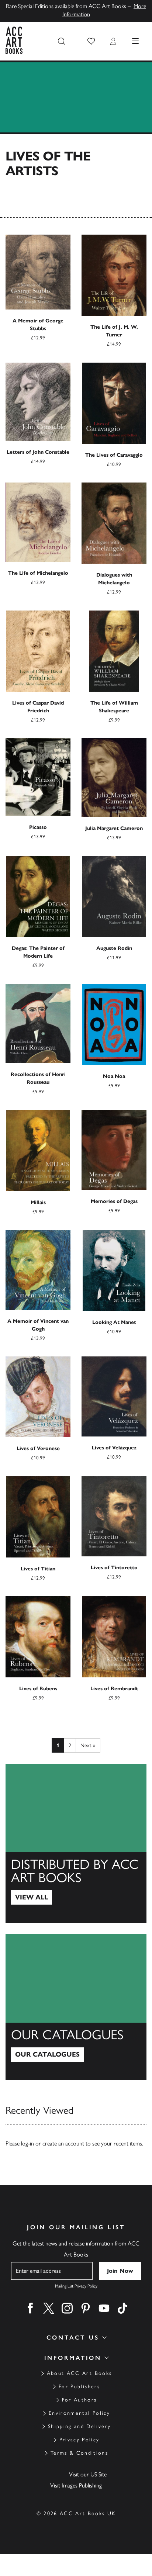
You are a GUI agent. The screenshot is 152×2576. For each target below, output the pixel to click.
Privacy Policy (80, 2440)
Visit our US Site (88, 2474)
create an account (63, 2143)
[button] (91, 41)
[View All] (76, 1843)
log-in (27, 2143)
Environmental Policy (79, 2413)
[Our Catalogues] (76, 2007)
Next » (88, 1745)
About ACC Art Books (79, 2373)
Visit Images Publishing (76, 2485)
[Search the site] (62, 41)
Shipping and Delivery (79, 2426)
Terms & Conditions (79, 2453)
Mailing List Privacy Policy (76, 2286)
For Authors (80, 2400)
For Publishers (79, 2387)
